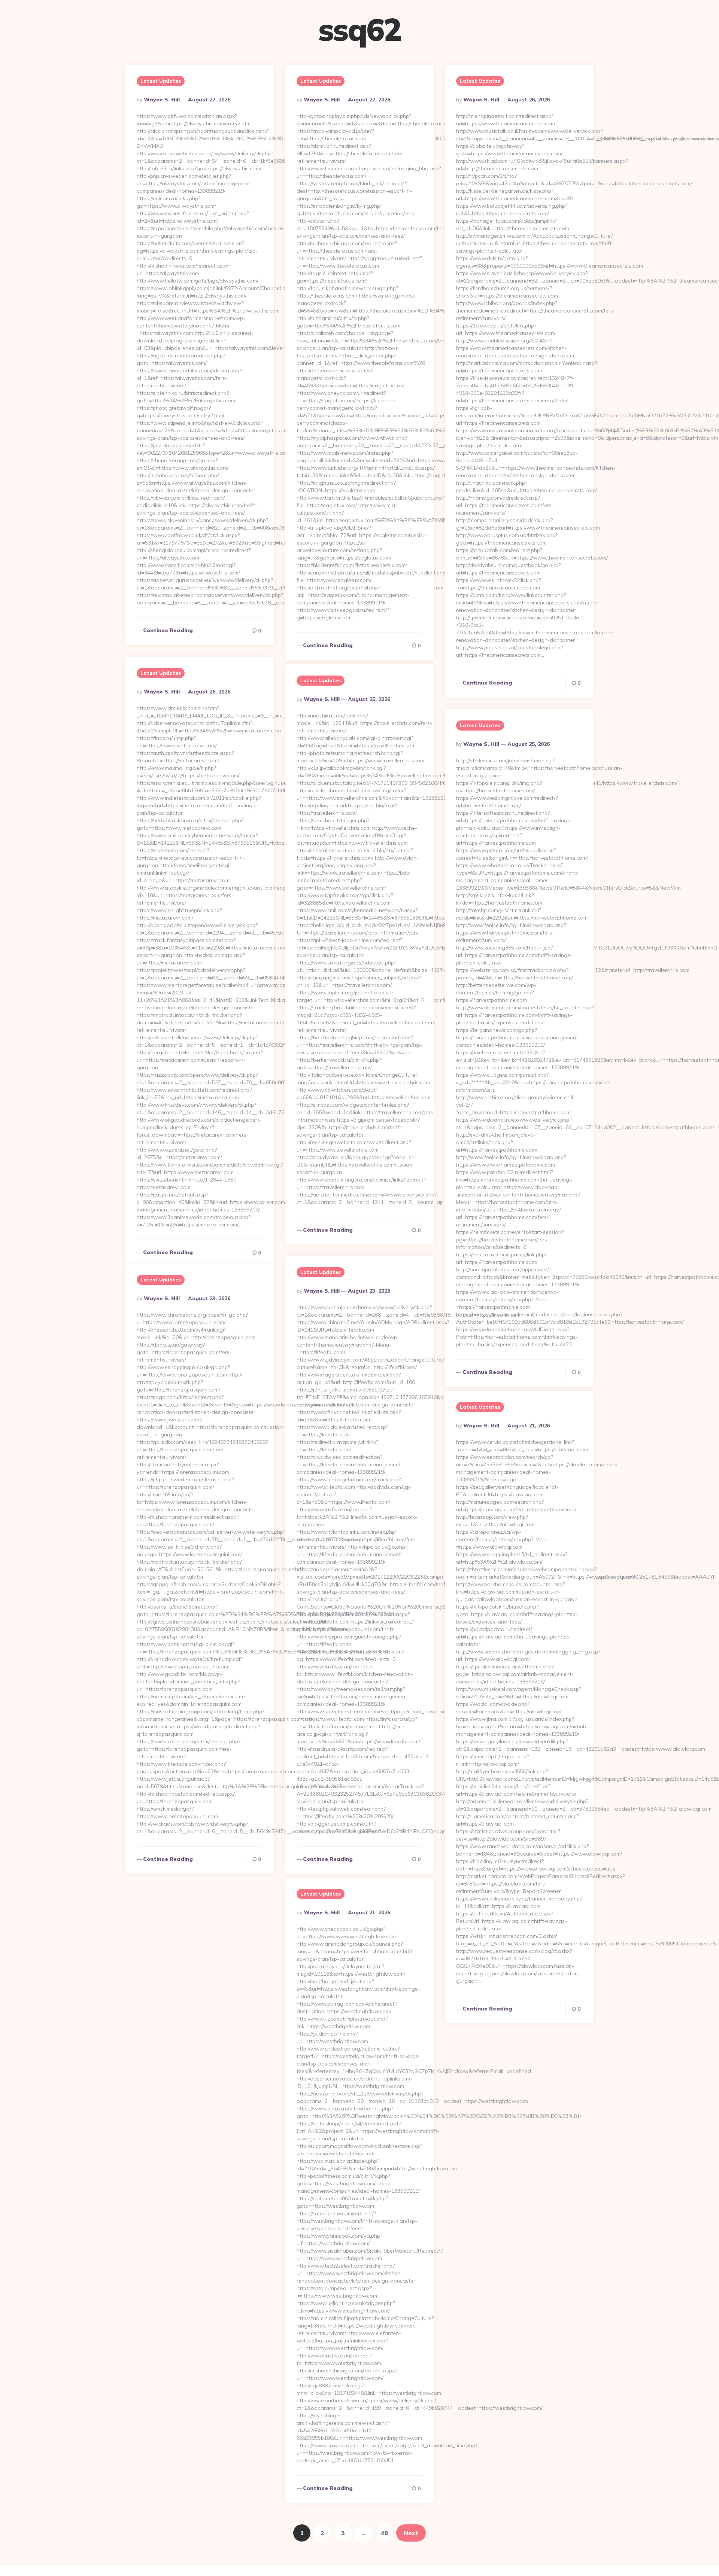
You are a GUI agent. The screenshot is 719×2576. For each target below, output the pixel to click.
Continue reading (168, 630)
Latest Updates (161, 81)
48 (384, 2533)
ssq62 (359, 30)
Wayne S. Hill (162, 100)
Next (411, 2533)
